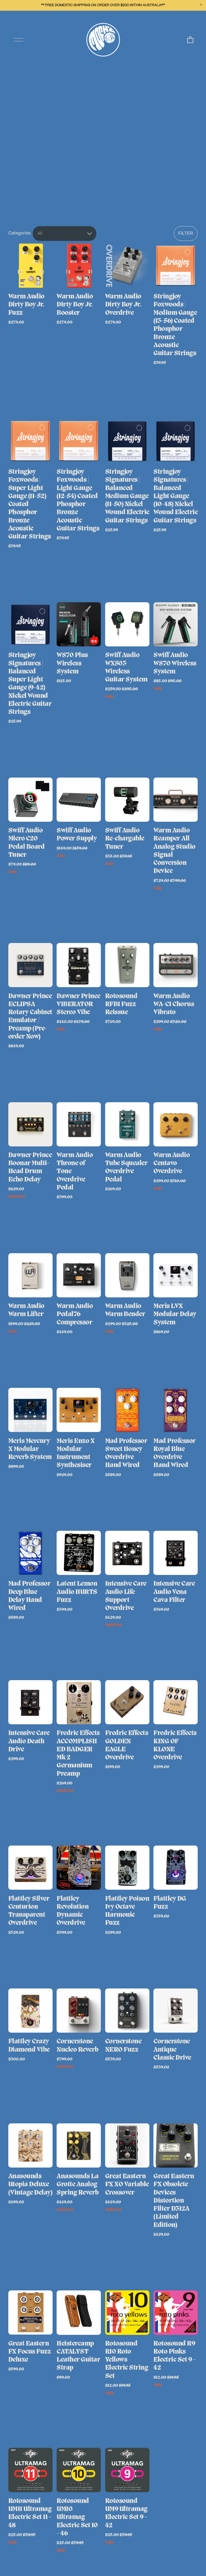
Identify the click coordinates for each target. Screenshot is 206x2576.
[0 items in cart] (190, 40)
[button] (201, 5)
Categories (19, 233)
